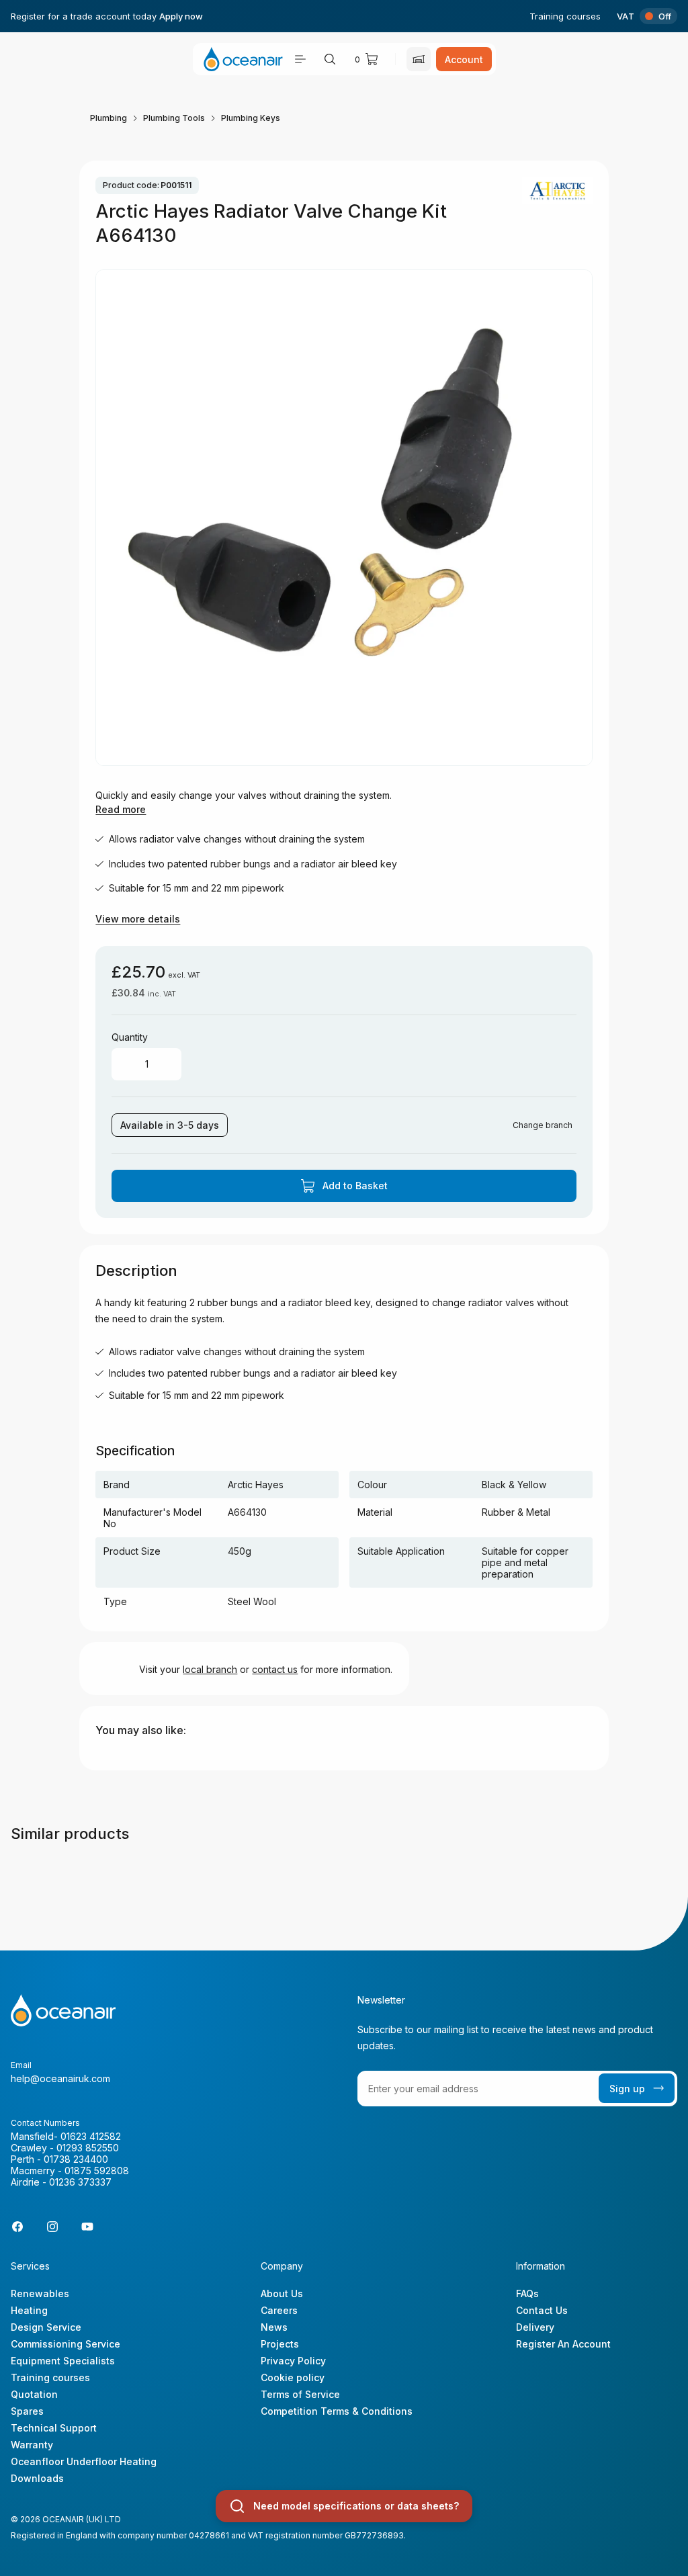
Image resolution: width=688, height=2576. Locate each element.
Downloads (37, 2478)
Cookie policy (293, 2377)
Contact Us (542, 2310)
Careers (279, 2310)
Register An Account (563, 2344)
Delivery (535, 2327)
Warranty (32, 2445)
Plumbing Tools (174, 118)
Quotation (34, 2394)
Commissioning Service (66, 2344)
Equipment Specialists (63, 2361)
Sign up (627, 2089)
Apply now (181, 16)
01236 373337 (80, 2182)
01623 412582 (91, 2136)
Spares (27, 2411)
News (274, 2327)
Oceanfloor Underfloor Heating (84, 2461)
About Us (282, 2293)
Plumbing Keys (251, 118)
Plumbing (109, 118)
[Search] (330, 59)
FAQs (527, 2293)
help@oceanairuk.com (60, 2078)
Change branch (543, 1125)
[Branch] (419, 59)
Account (464, 59)
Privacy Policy (293, 2361)
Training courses (565, 16)
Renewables (40, 2293)
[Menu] (300, 59)
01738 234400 (76, 2159)
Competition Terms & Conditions (337, 2411)
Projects (280, 2344)
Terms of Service (300, 2394)
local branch (210, 1669)
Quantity (130, 1037)
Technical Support (54, 2428)
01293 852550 (88, 2148)
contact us (275, 1669)
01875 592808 (97, 2171)
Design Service (46, 2327)
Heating (29, 2310)
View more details (138, 919)
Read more (121, 809)
